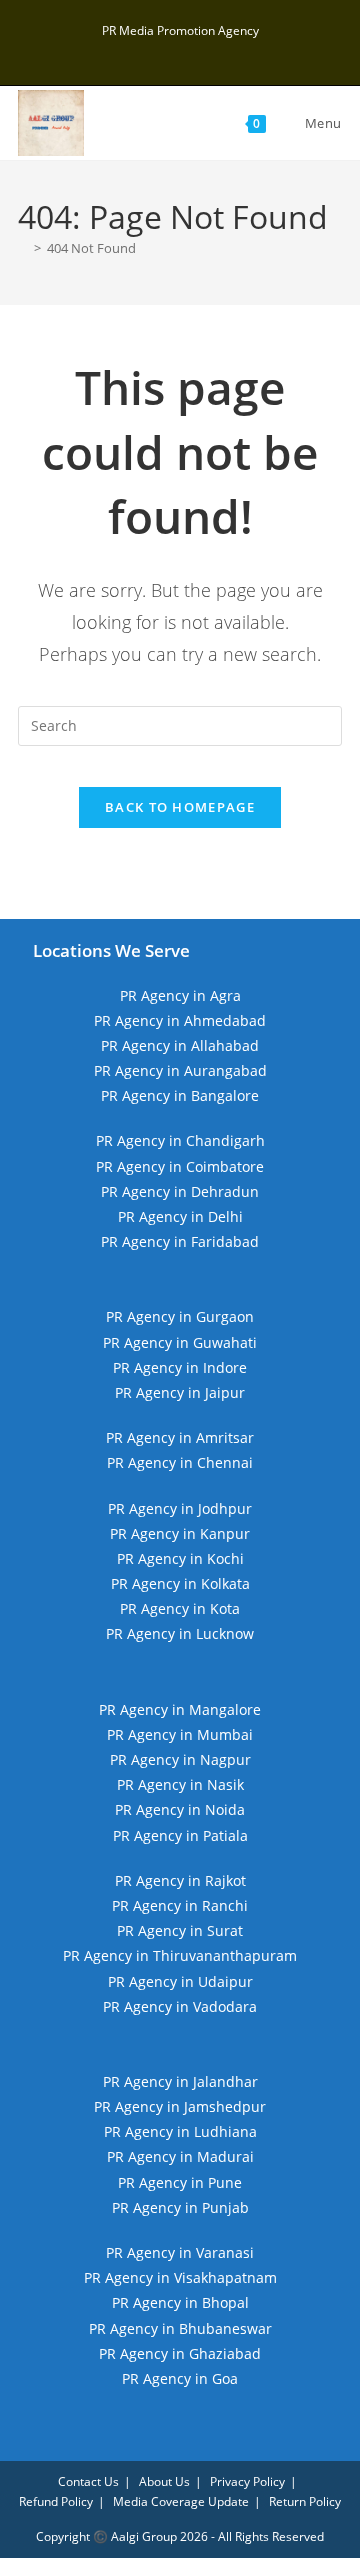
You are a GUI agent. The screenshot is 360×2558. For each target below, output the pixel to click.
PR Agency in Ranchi (180, 1905)
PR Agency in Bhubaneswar (180, 2328)
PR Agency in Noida (180, 1809)
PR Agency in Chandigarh (180, 1140)
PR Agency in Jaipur (180, 1392)
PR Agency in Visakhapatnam (180, 2277)
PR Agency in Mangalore (180, 1709)
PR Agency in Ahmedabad (180, 1020)
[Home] (23, 248)
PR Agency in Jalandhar (180, 2081)
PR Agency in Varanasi (180, 2252)
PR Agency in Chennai (180, 1462)
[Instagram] (183, 51)
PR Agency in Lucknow (180, 1633)
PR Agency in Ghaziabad (180, 2353)
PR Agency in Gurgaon (180, 1316)
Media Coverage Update (181, 2501)
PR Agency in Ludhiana (180, 2131)
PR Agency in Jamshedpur (180, 2106)
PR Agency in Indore (180, 1367)
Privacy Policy (247, 2481)
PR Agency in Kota (180, 1608)
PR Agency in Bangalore (180, 1095)
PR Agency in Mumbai (180, 1734)
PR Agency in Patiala (180, 1835)
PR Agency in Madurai (180, 2156)
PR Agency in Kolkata (180, 1583)
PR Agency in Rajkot (180, 1880)
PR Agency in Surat (180, 1930)
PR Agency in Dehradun (180, 1191)
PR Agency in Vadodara (180, 2006)
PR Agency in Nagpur (180, 1759)
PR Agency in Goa (180, 2378)
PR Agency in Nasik (180, 1784)
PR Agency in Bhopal (180, 2302)
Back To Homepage (180, 807)
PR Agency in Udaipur (180, 1981)
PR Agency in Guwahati (180, 1342)
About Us (164, 2481)
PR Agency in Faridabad (180, 1241)
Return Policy (305, 2501)
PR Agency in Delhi (180, 1216)
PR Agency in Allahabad (180, 1045)
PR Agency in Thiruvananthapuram (180, 1955)
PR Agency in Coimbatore (180, 1166)
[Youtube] (203, 51)
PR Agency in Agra (180, 995)
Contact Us (88, 2481)
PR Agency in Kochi (180, 1558)
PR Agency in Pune (180, 2182)
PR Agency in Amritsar (180, 1437)
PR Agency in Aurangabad (180, 1070)
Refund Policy (56, 2501)
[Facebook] (160, 51)
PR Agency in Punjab (180, 2207)
